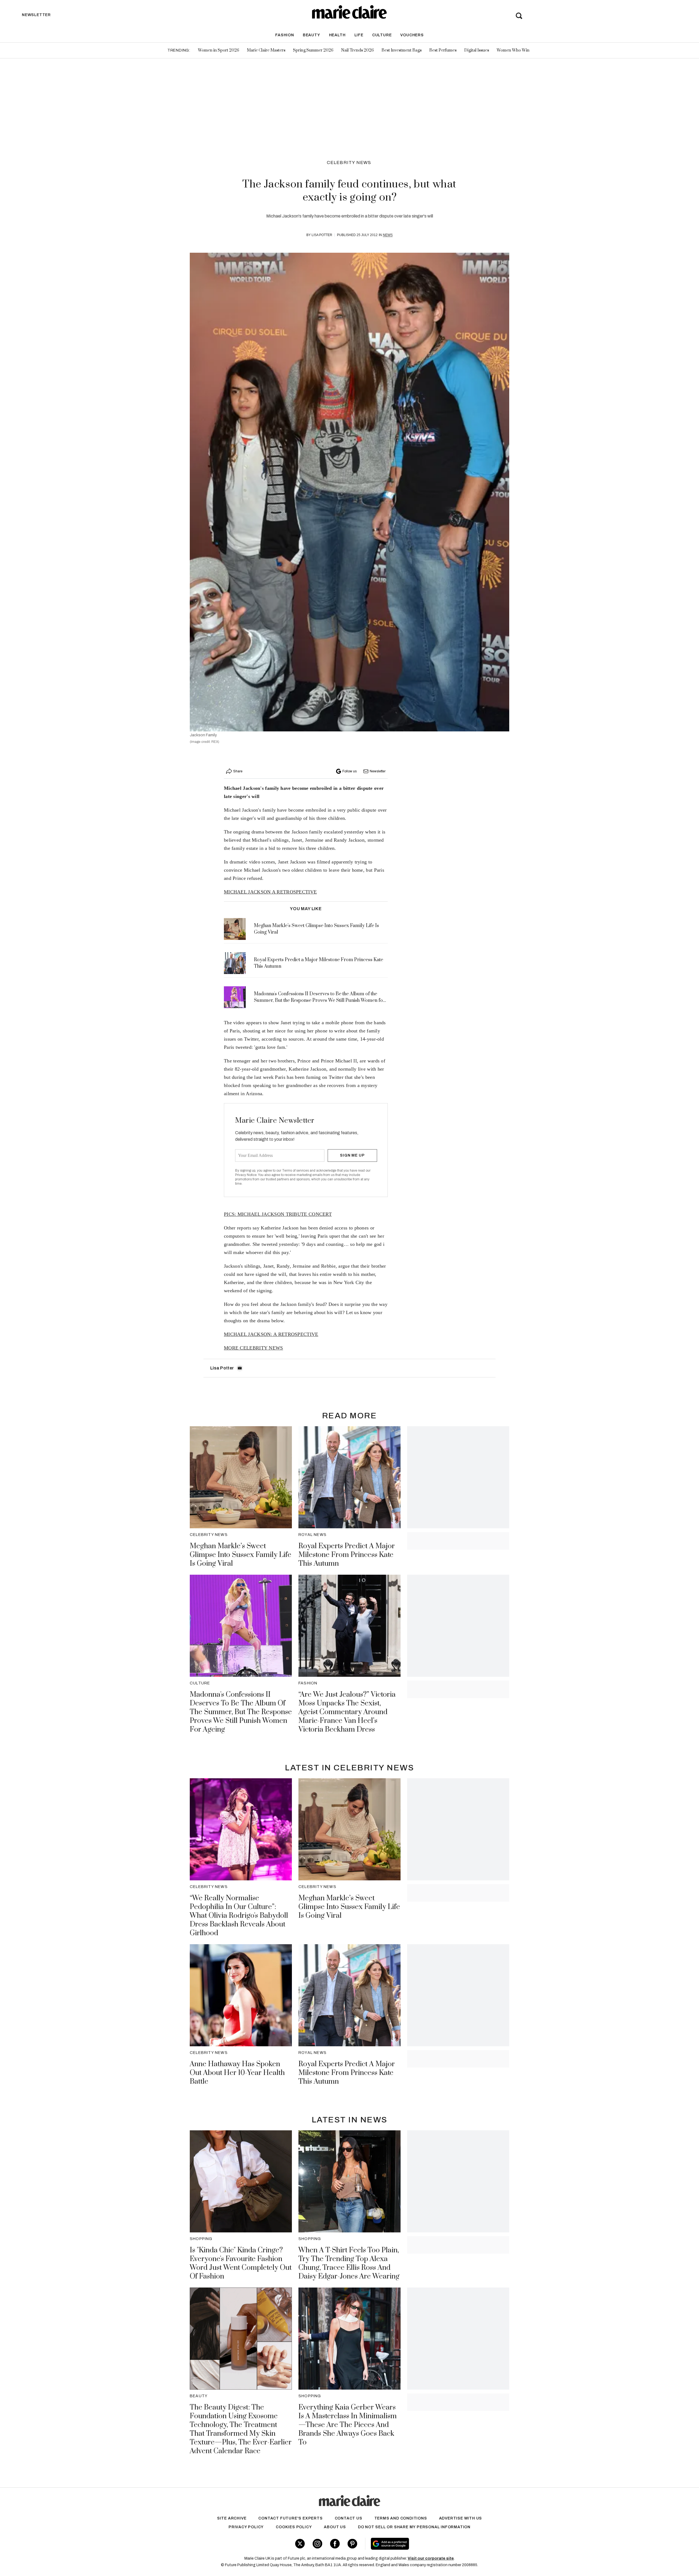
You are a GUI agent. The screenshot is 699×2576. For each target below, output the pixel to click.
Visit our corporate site (431, 2558)
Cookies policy (294, 2527)
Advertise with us (461, 2518)
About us (335, 2527)
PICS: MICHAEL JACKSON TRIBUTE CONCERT (278, 1214)
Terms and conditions (401, 2518)
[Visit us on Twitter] (300, 2544)
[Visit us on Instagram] (317, 2544)
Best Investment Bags (402, 50)
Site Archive (232, 2518)
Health (337, 35)
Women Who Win (513, 50)
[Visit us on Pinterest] (352, 2544)
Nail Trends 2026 (357, 50)
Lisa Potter (322, 235)
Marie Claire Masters (266, 50)
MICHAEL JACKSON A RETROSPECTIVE (270, 892)
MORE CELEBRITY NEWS (254, 1348)
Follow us (349, 771)
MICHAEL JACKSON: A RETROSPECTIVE (271, 1334)
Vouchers (412, 35)
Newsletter (378, 771)
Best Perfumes (443, 50)
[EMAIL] (240, 1368)
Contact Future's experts (290, 2518)
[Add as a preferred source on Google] (424, 2544)
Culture (382, 35)
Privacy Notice (246, 1175)
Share (238, 771)
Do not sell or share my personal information (414, 2527)
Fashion (285, 35)
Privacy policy (246, 2527)
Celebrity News (349, 163)
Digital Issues (477, 50)
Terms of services (296, 1171)
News (388, 235)
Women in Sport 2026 (219, 50)
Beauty (312, 35)
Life (359, 35)
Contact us (349, 2518)
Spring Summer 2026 (313, 50)
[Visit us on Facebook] (335, 2544)
